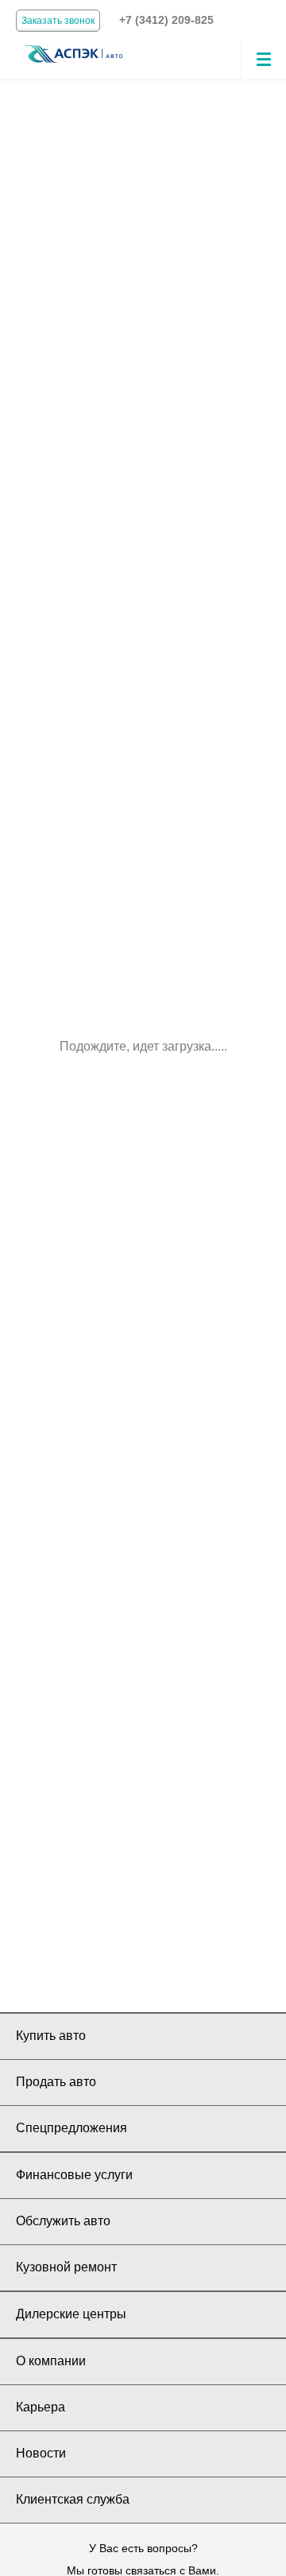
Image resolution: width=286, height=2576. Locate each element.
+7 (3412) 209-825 (166, 20)
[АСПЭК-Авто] (73, 53)
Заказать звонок (58, 21)
